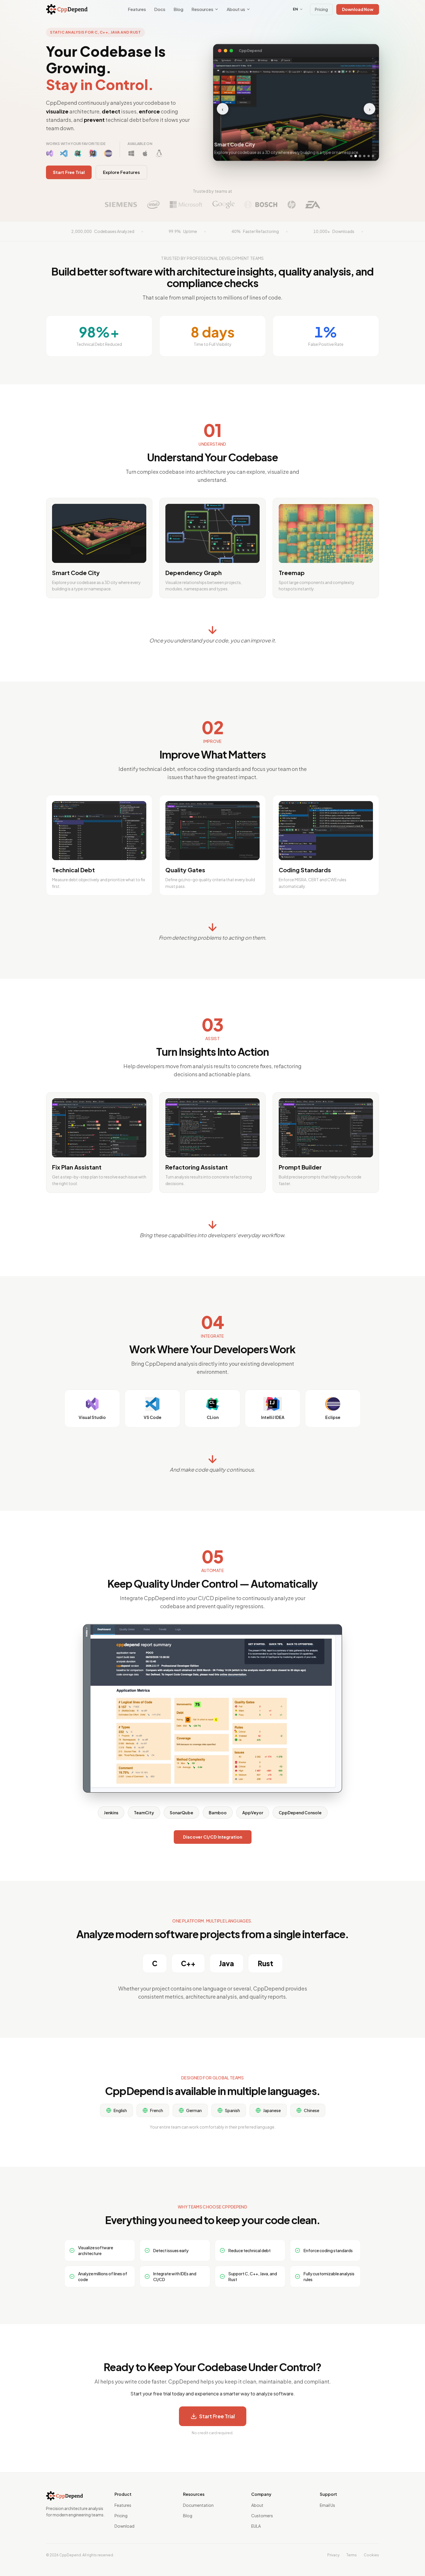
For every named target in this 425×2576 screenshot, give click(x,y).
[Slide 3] (360, 154)
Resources (202, 9)
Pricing (321, 9)
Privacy (333, 2555)
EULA (256, 2526)
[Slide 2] (356, 154)
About (257, 2505)
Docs (160, 9)
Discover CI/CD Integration (213, 1837)
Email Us (327, 2505)
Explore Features (121, 172)
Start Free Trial (69, 172)
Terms (352, 2555)
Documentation (198, 2505)
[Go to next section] (212, 630)
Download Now (358, 9)
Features (137, 9)
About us (236, 9)
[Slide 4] (364, 154)
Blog (178, 9)
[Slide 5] (369, 154)
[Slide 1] (351, 154)
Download (124, 2526)
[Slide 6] (373, 154)
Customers (262, 2516)
